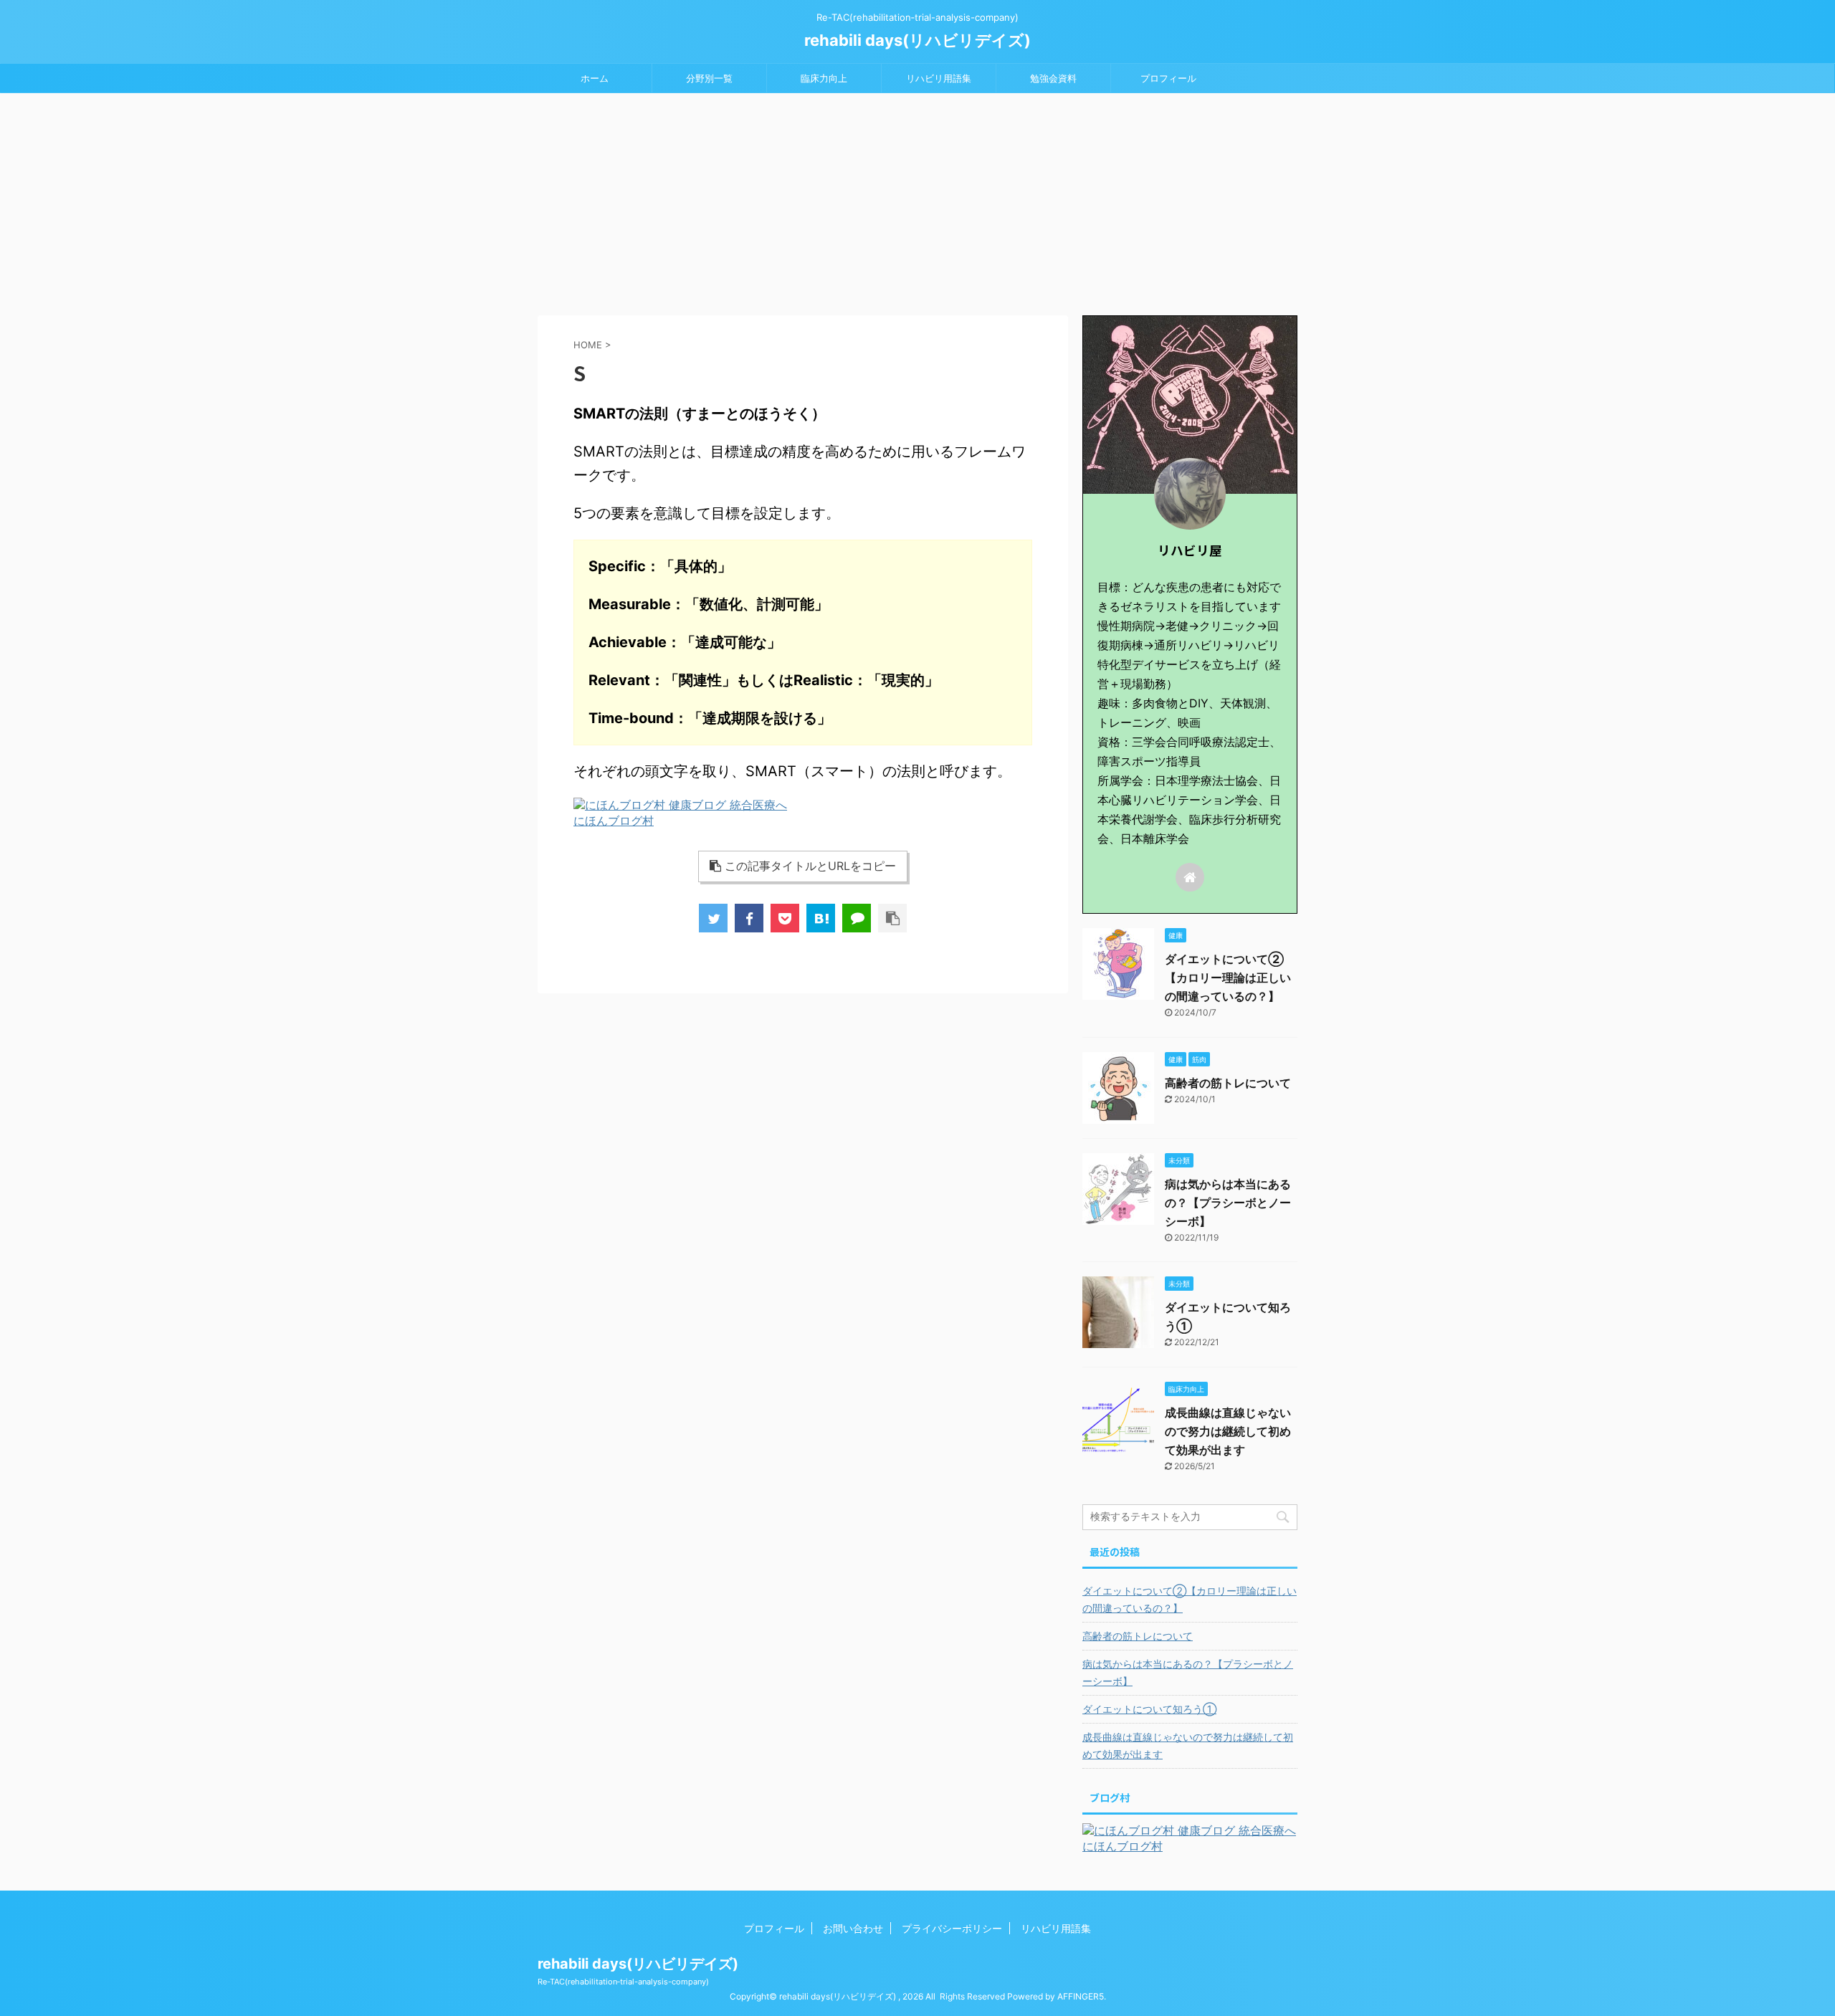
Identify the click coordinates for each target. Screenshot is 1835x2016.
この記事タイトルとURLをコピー (810, 866)
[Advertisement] (917, 201)
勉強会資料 (1053, 78)
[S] (821, 918)
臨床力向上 (824, 78)
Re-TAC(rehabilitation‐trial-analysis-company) (623, 1982)
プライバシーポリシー (952, 1928)
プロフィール (1168, 78)
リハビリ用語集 (939, 78)
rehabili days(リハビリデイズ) (917, 40)
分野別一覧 (709, 78)
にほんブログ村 (614, 821)
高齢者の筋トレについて (1228, 1083)
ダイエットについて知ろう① (1149, 1709)
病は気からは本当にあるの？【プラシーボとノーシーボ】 (1228, 1203)
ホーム (595, 78)
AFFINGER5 (1081, 1996)
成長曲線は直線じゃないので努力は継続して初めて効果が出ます (1228, 1431)
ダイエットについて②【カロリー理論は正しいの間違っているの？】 (1228, 978)
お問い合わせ (853, 1928)
